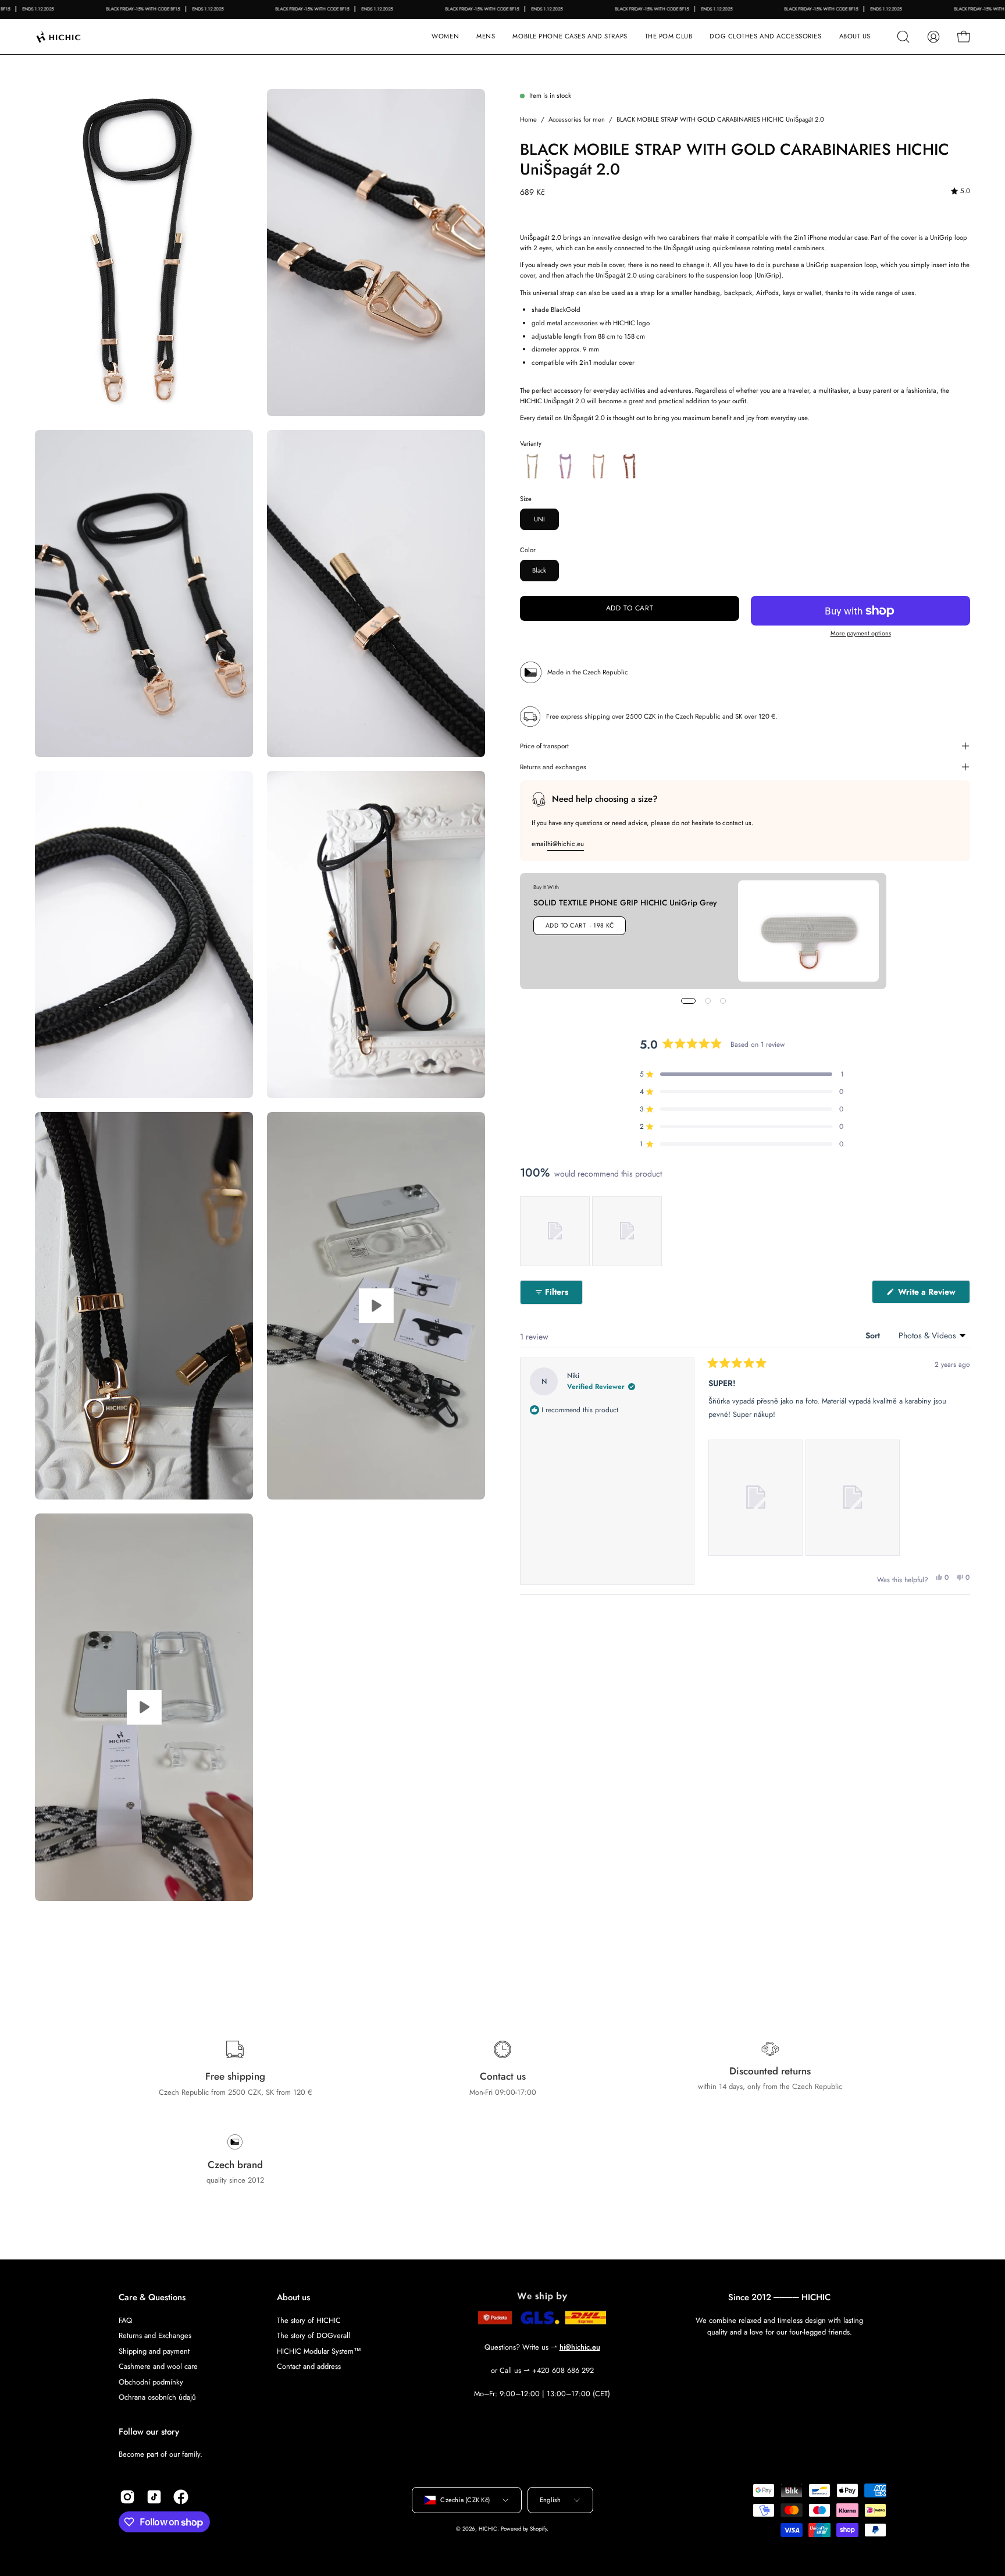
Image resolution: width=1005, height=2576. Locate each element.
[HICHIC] (73, 37)
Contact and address (309, 2366)
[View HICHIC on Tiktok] (154, 2497)
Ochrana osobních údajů (157, 2397)
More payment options (861, 633)
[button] (570, 37)
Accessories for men (577, 119)
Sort (874, 1335)
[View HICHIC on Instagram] (127, 2497)
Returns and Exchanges (155, 2335)
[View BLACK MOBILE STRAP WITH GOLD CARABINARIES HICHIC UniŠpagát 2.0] (376, 1306)
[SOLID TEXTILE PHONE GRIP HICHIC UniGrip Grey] (808, 931)
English (550, 2500)
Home (528, 119)
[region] (592, 1231)
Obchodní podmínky (151, 2381)
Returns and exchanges (553, 767)
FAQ (125, 2320)
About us (293, 2298)
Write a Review (933, 1294)
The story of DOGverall (313, 2335)
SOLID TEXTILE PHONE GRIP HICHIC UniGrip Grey (625, 903)
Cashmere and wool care (158, 2366)
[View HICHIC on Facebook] (181, 2497)
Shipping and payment (154, 2351)
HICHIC (488, 2529)
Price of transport (544, 746)
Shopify (538, 2529)
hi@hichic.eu (566, 844)
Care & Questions (152, 2298)
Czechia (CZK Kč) (465, 2500)
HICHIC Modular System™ (319, 2351)
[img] (961, 191)
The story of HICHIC (309, 2320)
